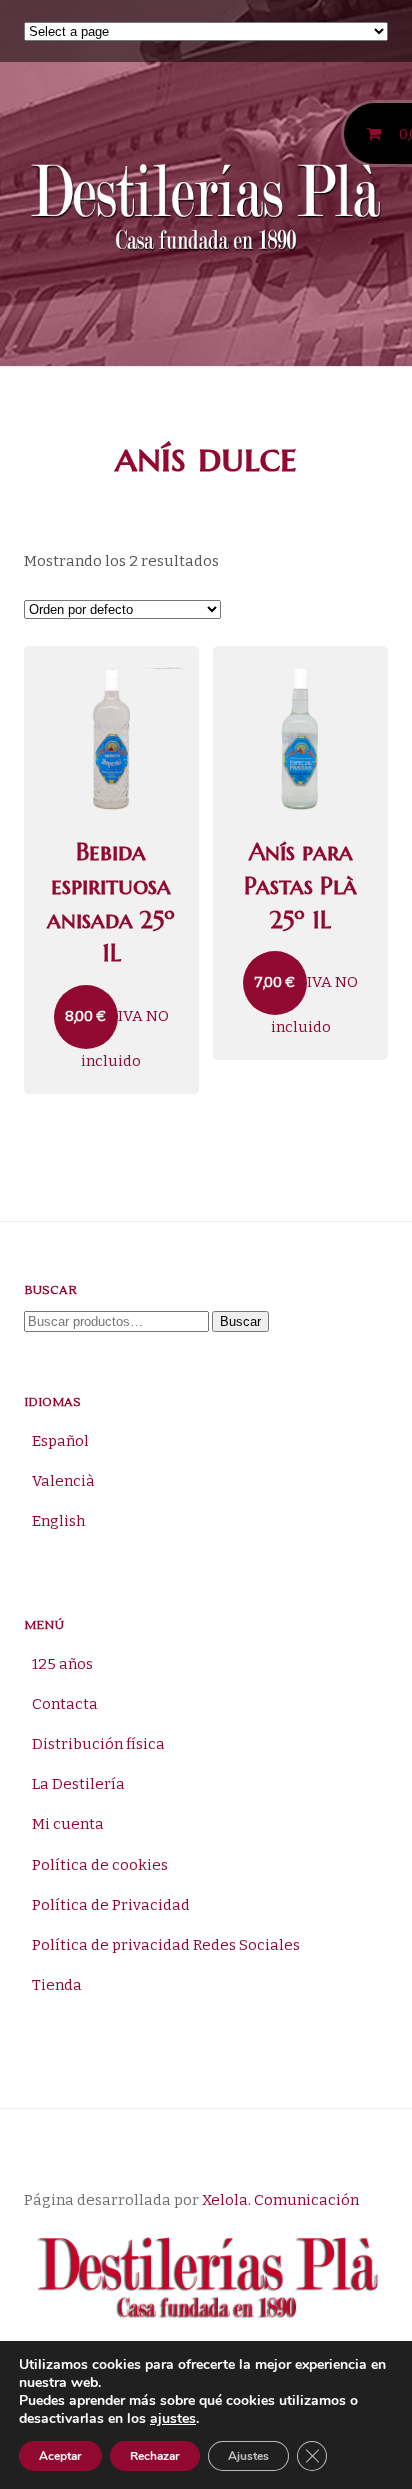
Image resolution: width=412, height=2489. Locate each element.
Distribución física (98, 1744)
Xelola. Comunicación (280, 2200)
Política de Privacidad (111, 1905)
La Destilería (78, 1784)
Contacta (65, 1704)
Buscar (240, 1321)
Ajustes (248, 2456)
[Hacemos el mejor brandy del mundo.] (205, 211)
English (58, 1521)
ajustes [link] (173, 2418)
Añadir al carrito (114, 661)
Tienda (57, 1985)
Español (60, 1441)
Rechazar (155, 2456)
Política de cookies (100, 1865)
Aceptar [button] (60, 2456)
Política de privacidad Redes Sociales (166, 1945)
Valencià (63, 1481)
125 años (62, 1664)
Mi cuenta (68, 1824)
